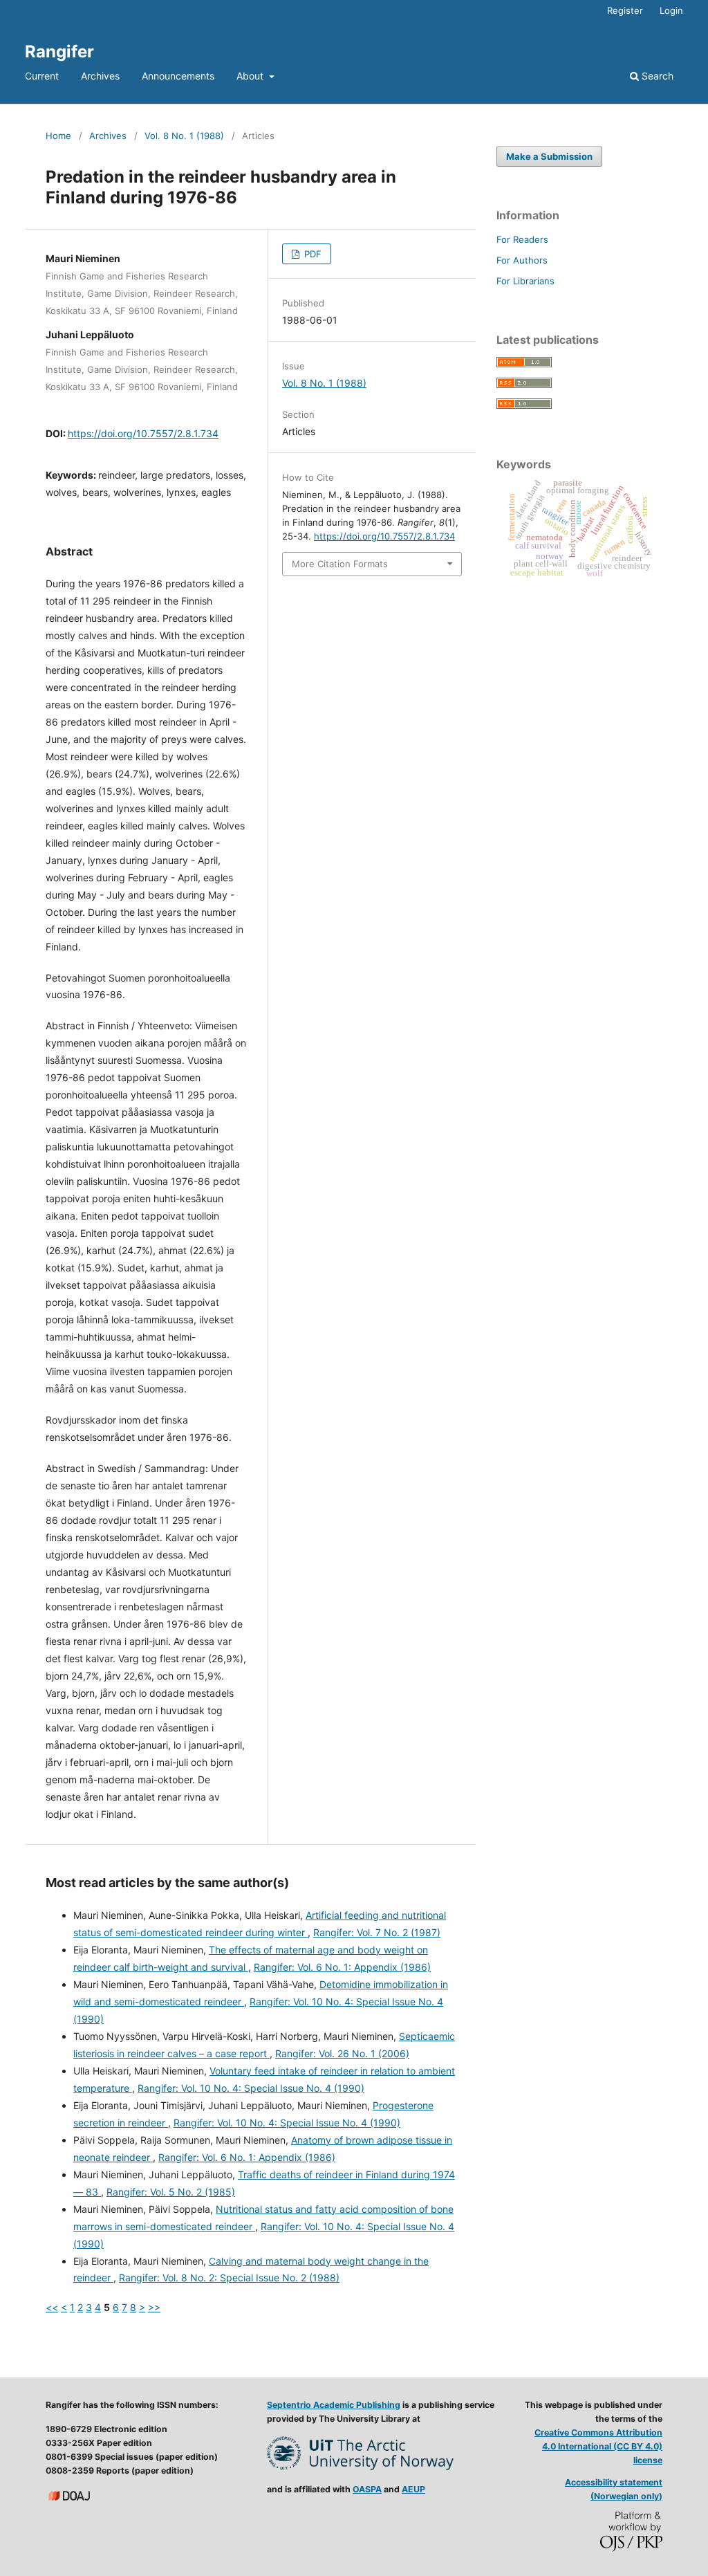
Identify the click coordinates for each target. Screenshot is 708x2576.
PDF (311, 254)
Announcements (178, 76)
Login (671, 10)
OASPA (367, 2489)
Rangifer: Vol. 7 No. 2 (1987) (377, 1932)
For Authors (522, 260)
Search (656, 76)
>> (154, 2307)
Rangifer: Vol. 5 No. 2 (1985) (171, 2192)
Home (58, 136)
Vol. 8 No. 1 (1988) (184, 136)
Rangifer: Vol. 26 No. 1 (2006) (342, 2053)
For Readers (522, 239)
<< (52, 2307)
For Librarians (525, 281)
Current (42, 76)
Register (625, 10)
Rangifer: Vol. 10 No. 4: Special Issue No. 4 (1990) (251, 2088)
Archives (100, 76)
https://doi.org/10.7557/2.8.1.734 (143, 433)
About (251, 76)
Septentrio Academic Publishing (334, 2405)
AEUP (413, 2489)
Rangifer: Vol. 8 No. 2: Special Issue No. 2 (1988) (229, 2278)
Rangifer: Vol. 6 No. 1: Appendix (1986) (342, 1967)
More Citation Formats (340, 564)
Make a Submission (549, 156)
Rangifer (59, 52)
